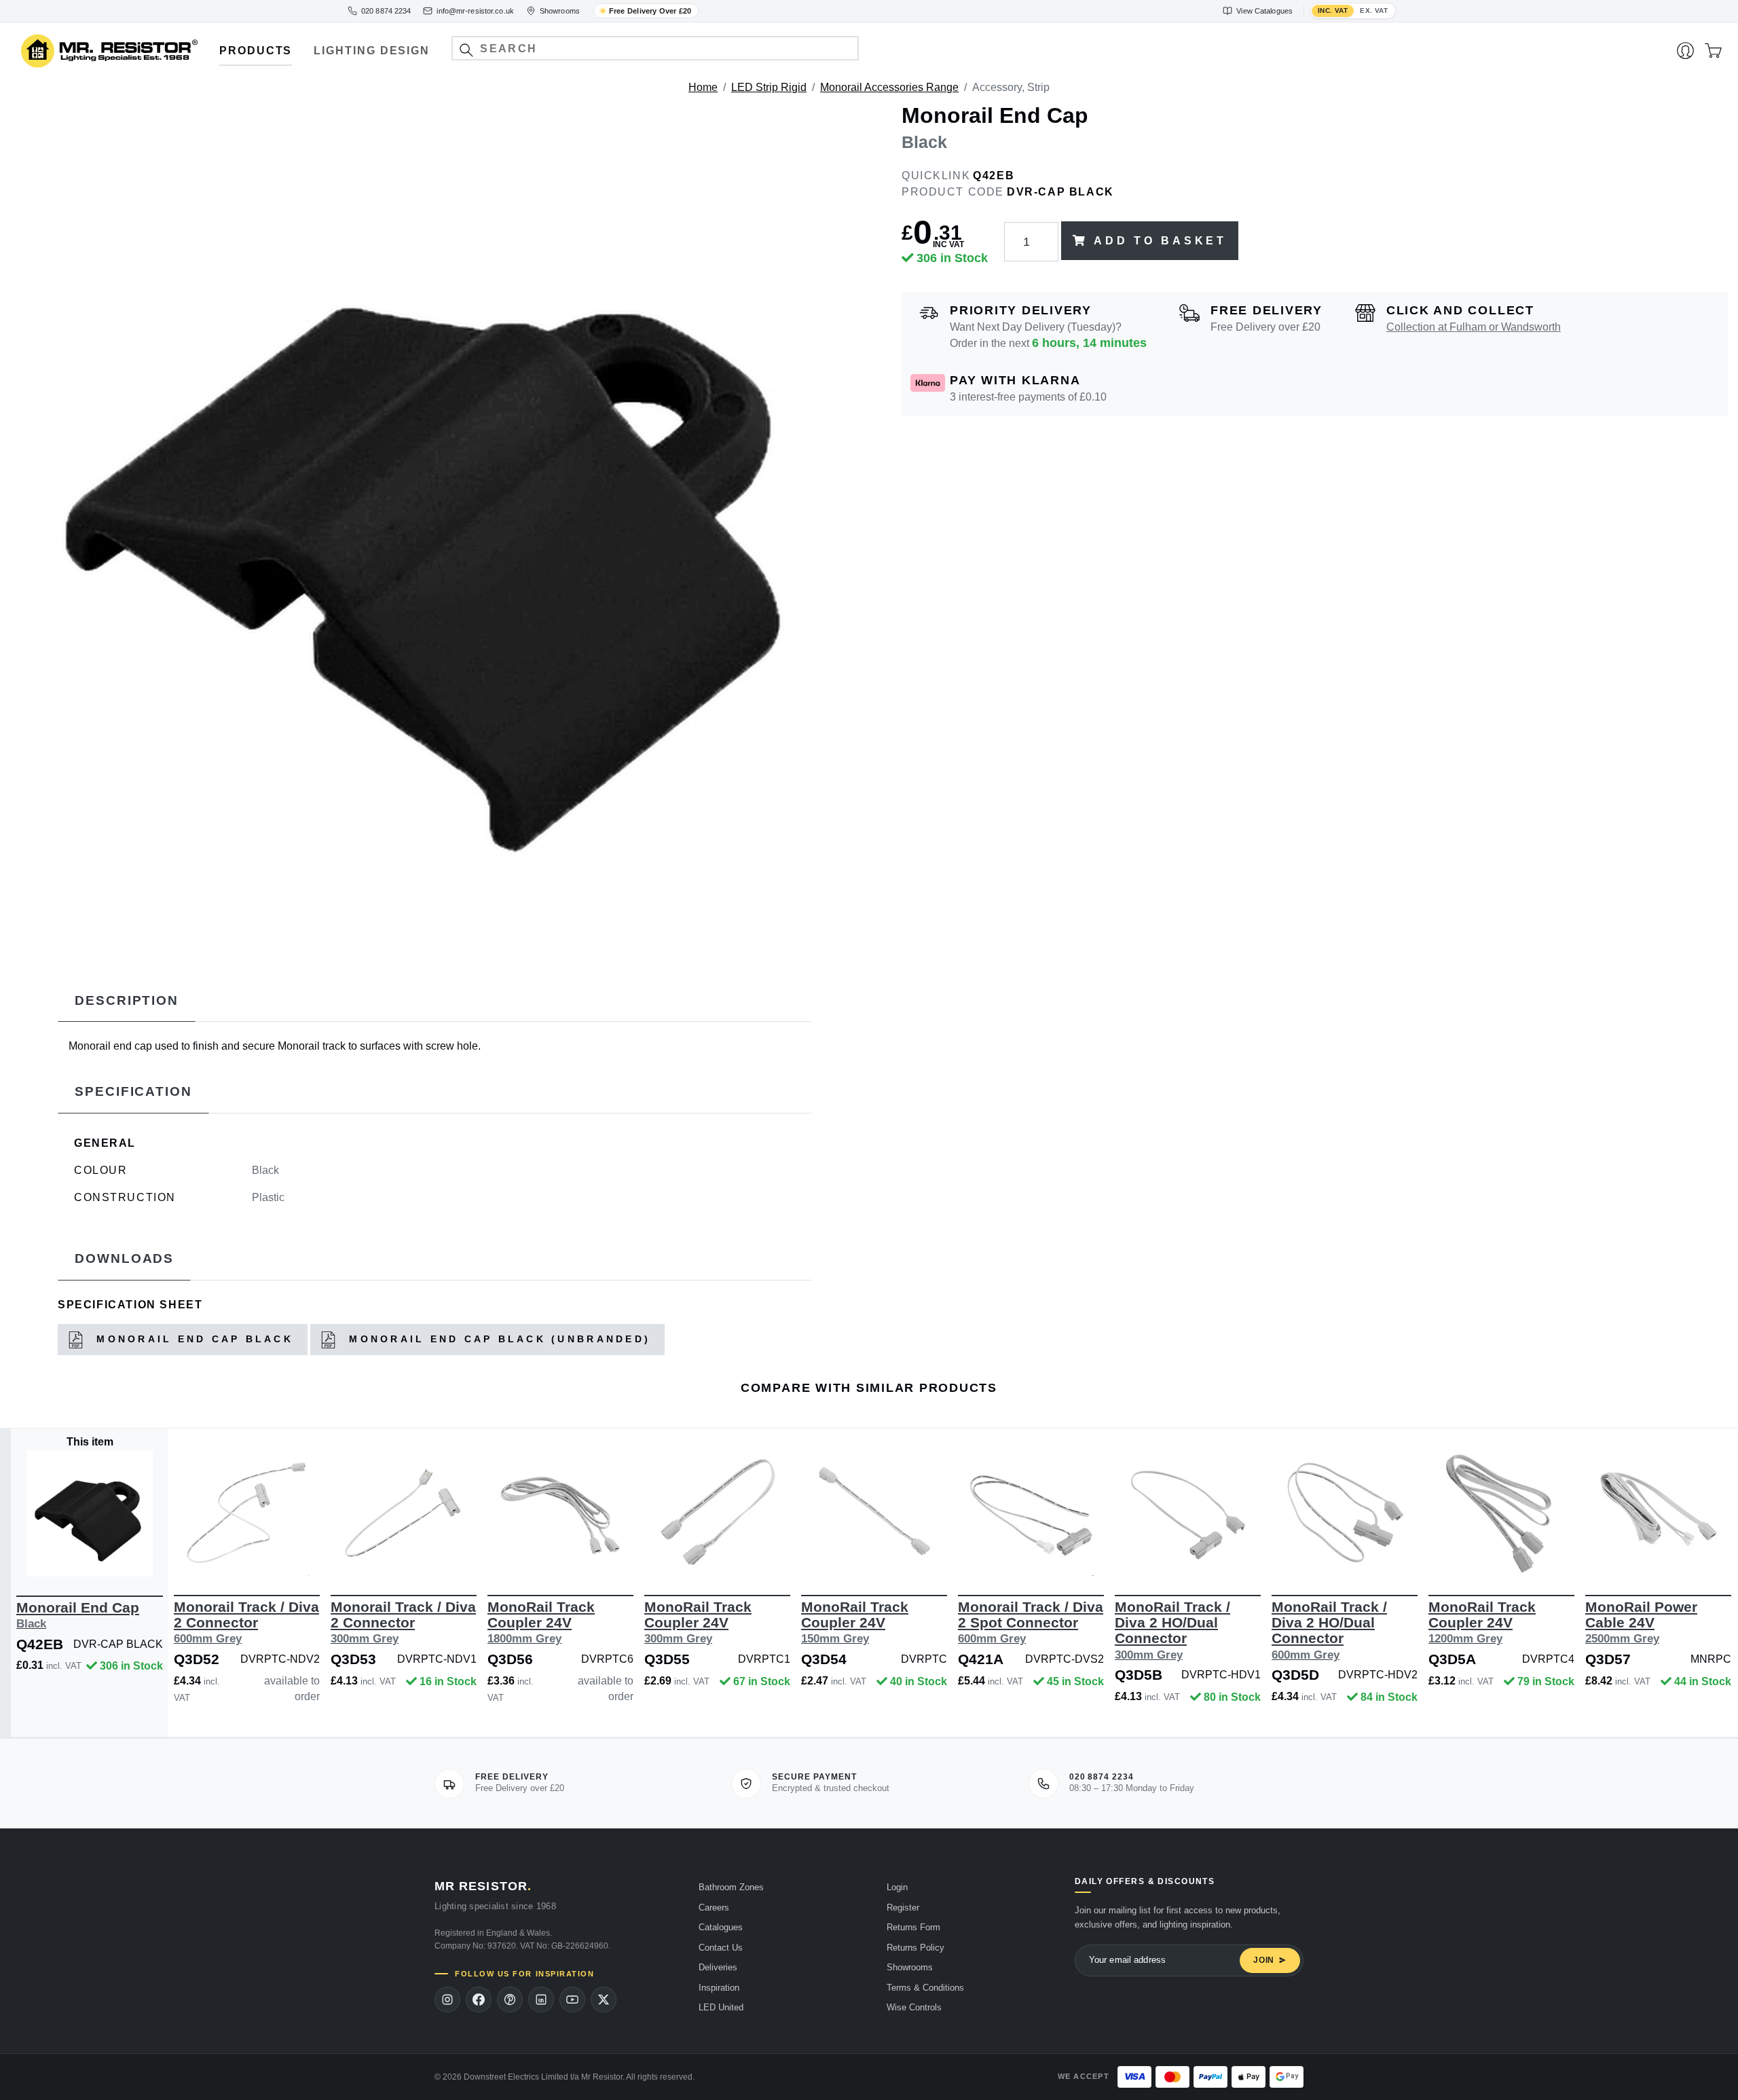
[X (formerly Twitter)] (604, 2000)
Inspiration (719, 1988)
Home (703, 87)
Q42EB (994, 176)
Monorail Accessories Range (889, 87)
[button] (466, 50)
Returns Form (913, 1927)
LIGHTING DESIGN (372, 51)
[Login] (1685, 51)
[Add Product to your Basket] (26, 1556)
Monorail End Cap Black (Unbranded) (497, 1339)
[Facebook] (479, 2000)
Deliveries (718, 1967)
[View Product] (90, 1513)
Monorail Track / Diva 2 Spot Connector (1031, 1622)
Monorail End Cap (78, 1615)
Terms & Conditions (925, 1988)
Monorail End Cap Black (192, 1339)
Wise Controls (914, 2007)
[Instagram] (447, 2000)
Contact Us (721, 1948)
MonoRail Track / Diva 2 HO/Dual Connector (1172, 1630)
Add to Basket (1160, 241)
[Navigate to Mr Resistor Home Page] (109, 51)
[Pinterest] (510, 2000)
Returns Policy (916, 1948)
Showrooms (910, 1967)
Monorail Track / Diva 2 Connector (246, 1622)
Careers (714, 1908)
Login (897, 1887)
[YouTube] (572, 2000)
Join (1264, 1960)
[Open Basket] (1713, 51)
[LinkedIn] (541, 2000)
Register (903, 1908)
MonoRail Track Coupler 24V (541, 1622)
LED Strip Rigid (769, 87)
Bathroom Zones (731, 1887)
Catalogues (721, 1927)
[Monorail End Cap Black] (434, 528)
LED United (721, 2007)
